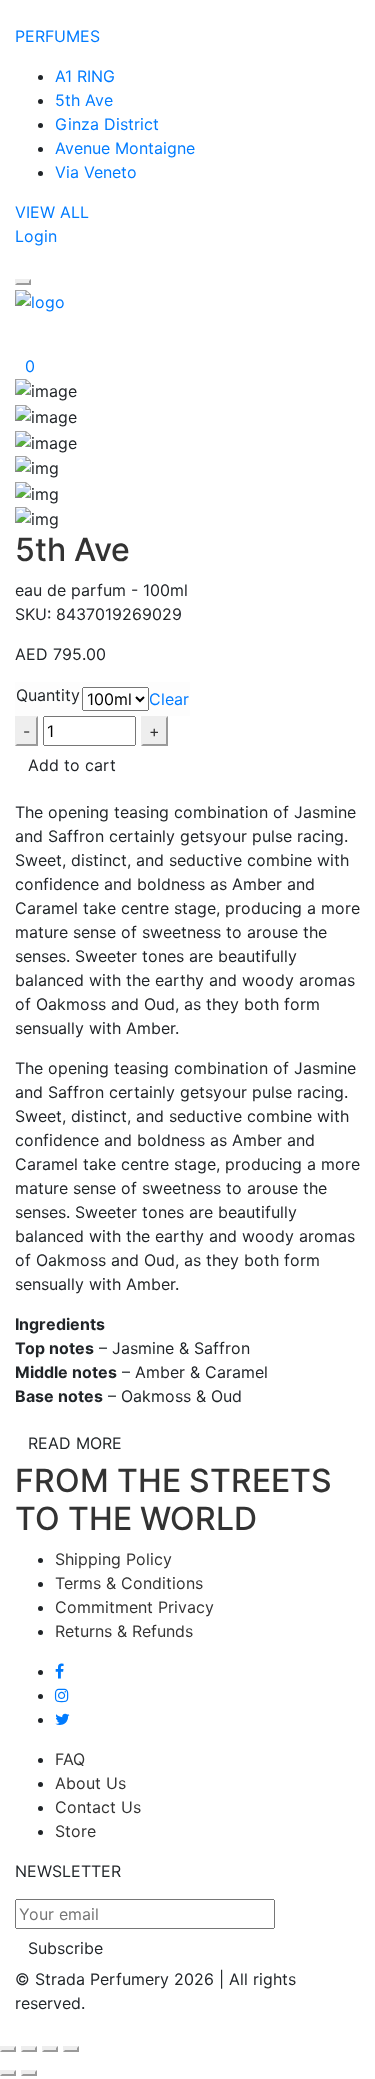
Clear (169, 699)
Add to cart (72, 765)
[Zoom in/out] (71, 2049)
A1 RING (85, 76)
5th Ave (84, 100)
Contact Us (98, 1807)
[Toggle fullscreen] (50, 2049)
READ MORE (75, 1443)
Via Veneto (96, 172)
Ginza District (107, 124)
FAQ (70, 1759)
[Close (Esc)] (8, 2049)
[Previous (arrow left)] (8, 2073)
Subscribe (65, 1948)
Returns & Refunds (124, 1631)
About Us (90, 1783)
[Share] (29, 2049)
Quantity (48, 695)
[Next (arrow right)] (29, 2073)
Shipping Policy (113, 1559)
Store (75, 1831)
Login (36, 236)
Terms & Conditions (129, 1583)
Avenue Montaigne (125, 148)
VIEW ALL (52, 212)
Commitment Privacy (134, 1607)
